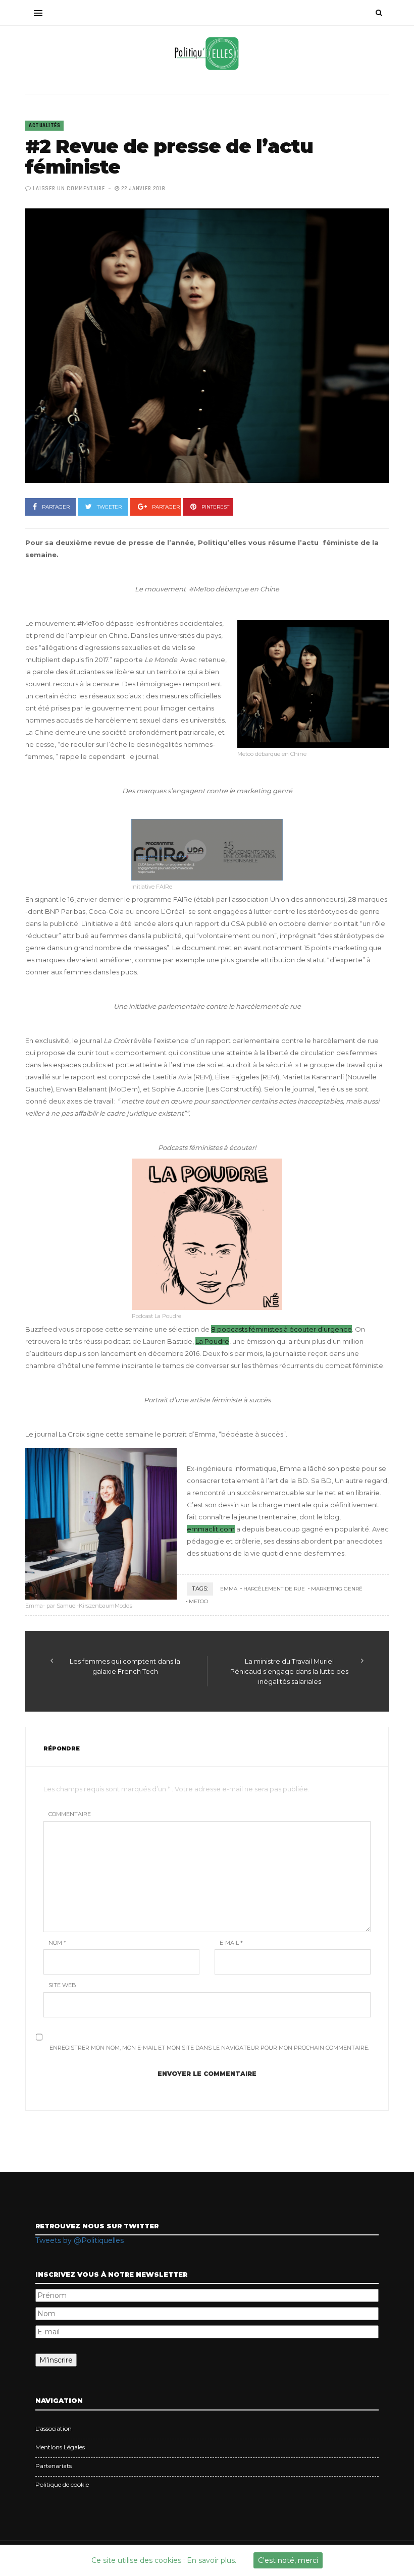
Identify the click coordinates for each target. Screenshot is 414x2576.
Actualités (44, 126)
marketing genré (337, 1589)
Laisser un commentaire (69, 189)
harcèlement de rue (274, 1589)
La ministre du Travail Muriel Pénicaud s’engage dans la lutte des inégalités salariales (289, 1671)
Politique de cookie (62, 2484)
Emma (229, 1589)
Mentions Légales (60, 2447)
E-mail (231, 1943)
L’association (54, 2428)
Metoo (198, 1601)
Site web (62, 1985)
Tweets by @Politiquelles (80, 2240)
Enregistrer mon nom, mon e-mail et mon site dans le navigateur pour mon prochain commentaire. (209, 2048)
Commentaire (70, 1814)
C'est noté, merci (288, 2560)
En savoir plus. (212, 2560)
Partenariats (54, 2466)
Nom (57, 1943)
